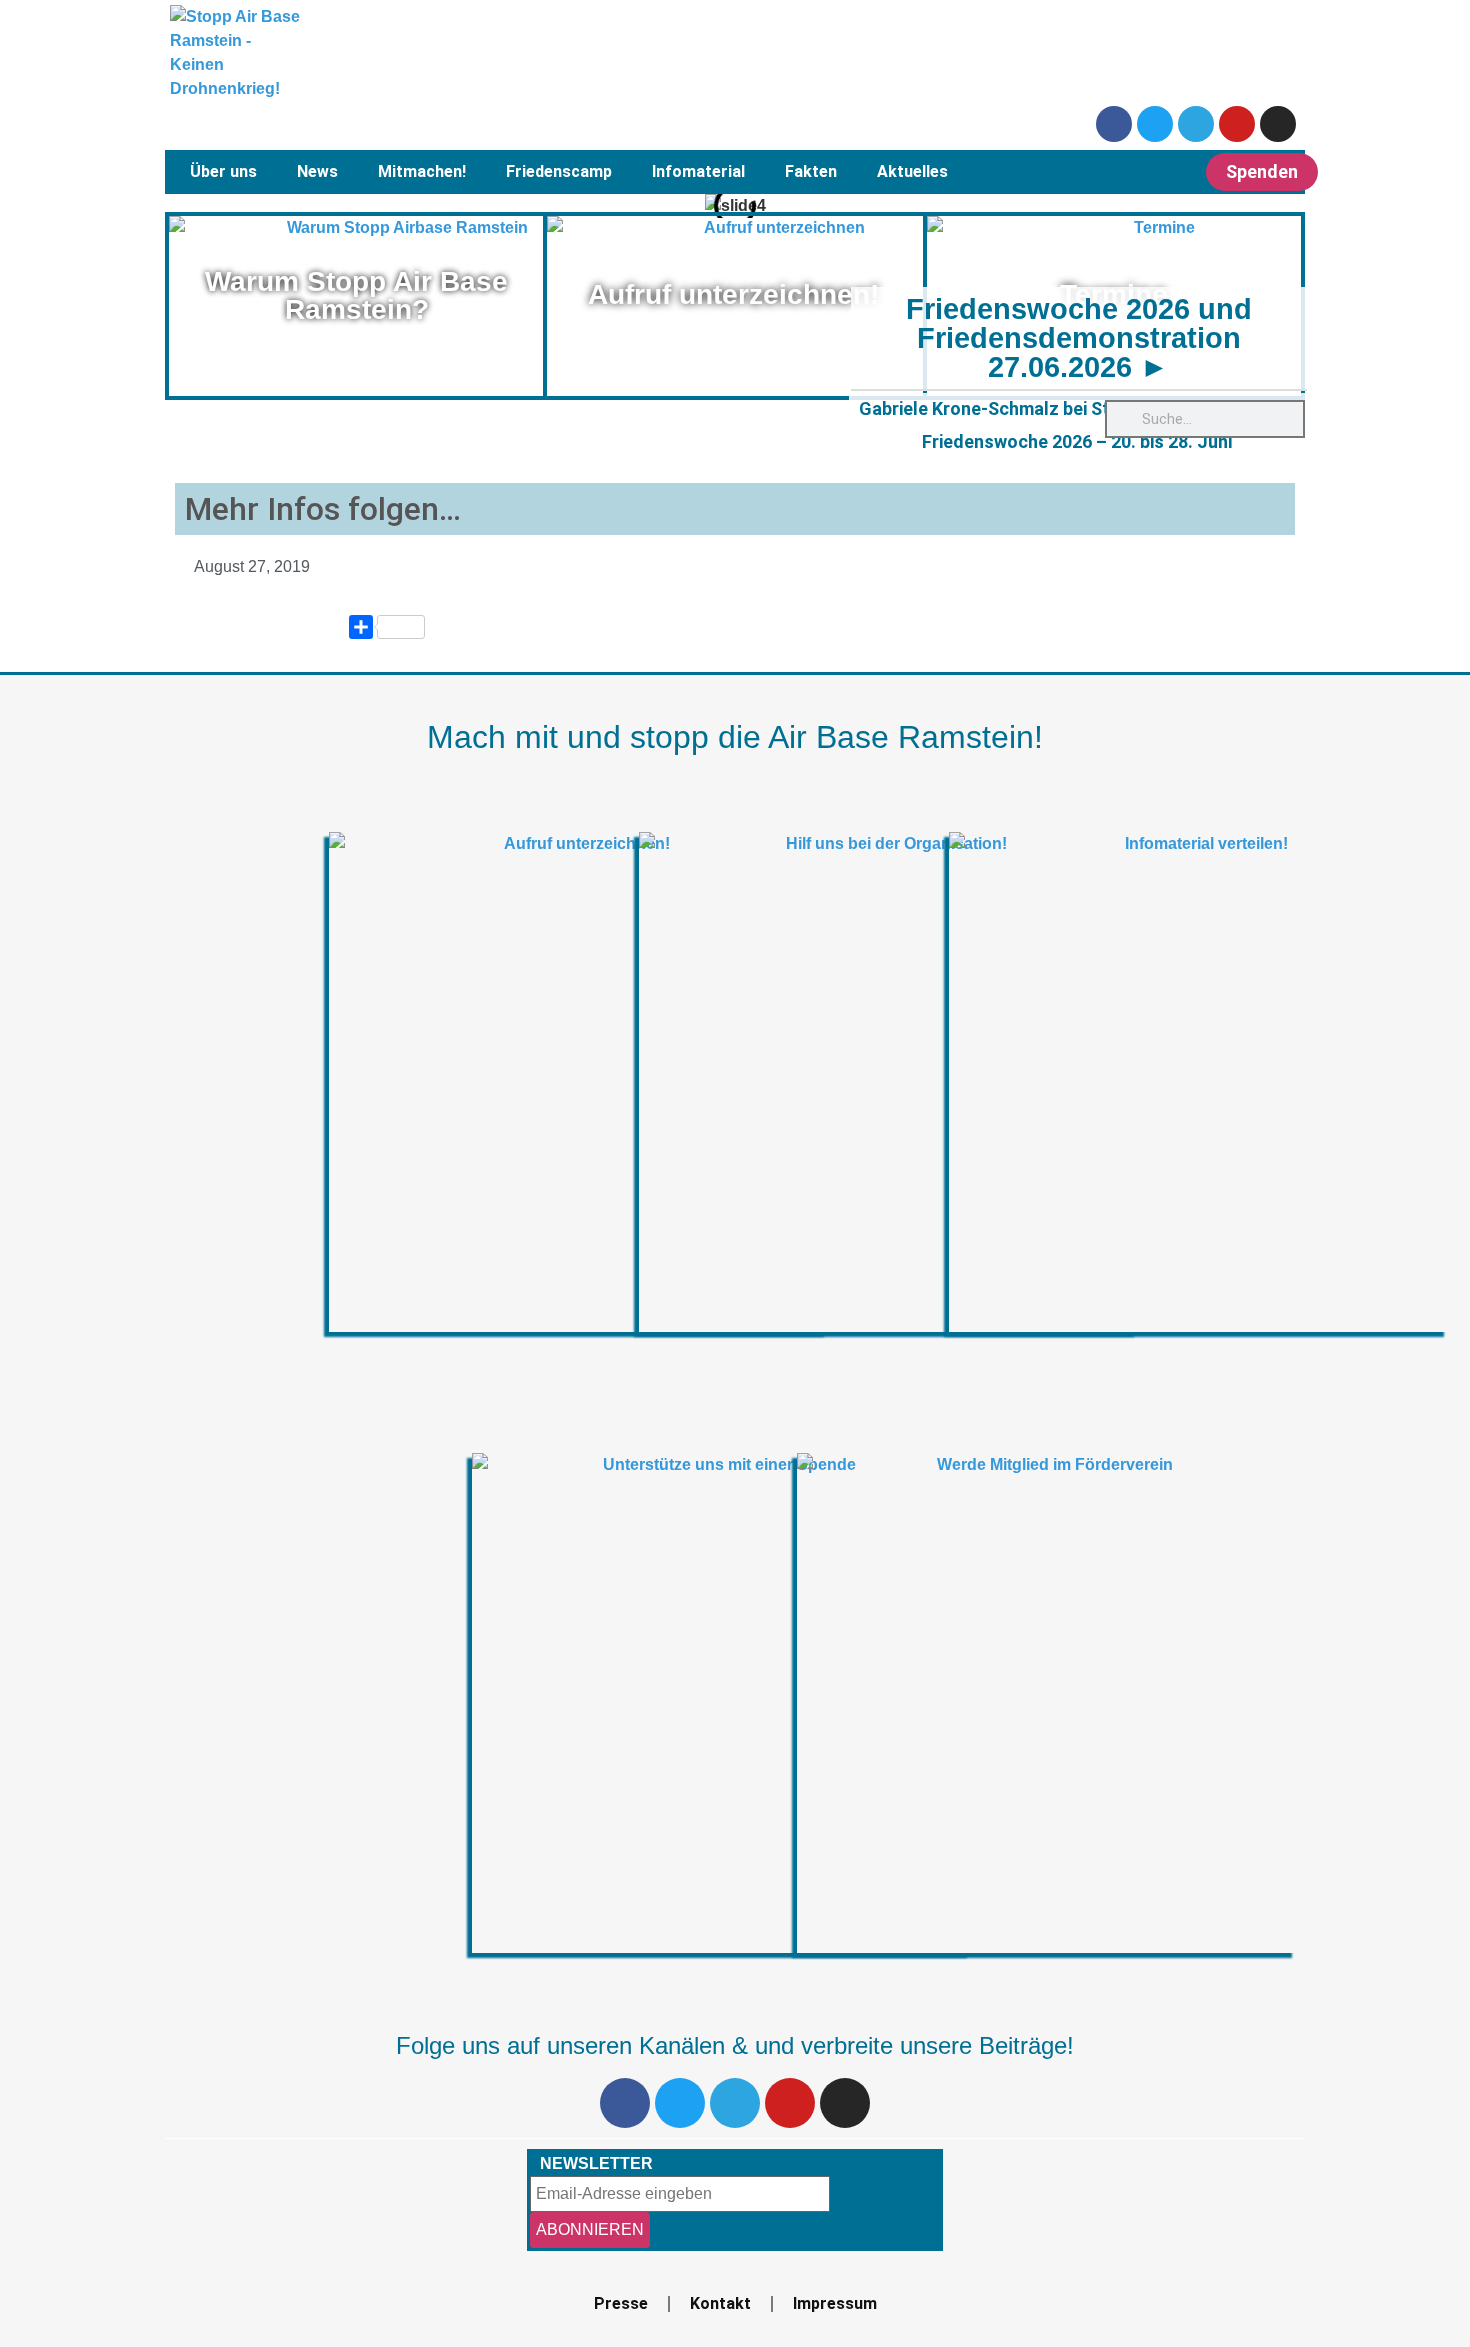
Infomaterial (698, 171)
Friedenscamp (559, 171)
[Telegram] (1196, 124)
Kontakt (720, 2303)
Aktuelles (912, 171)
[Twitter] (1155, 124)
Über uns (223, 171)
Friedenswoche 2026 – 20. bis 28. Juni (1077, 441)
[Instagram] (1278, 124)
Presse (621, 2303)
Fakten (811, 171)
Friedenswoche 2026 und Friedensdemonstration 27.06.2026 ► (1079, 338)
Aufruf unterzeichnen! (733, 294)
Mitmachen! (422, 171)
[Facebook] (1114, 124)
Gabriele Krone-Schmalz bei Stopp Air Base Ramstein (1077, 408)
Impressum (835, 2303)
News (317, 171)
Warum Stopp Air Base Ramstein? (356, 295)
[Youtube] (1237, 124)
